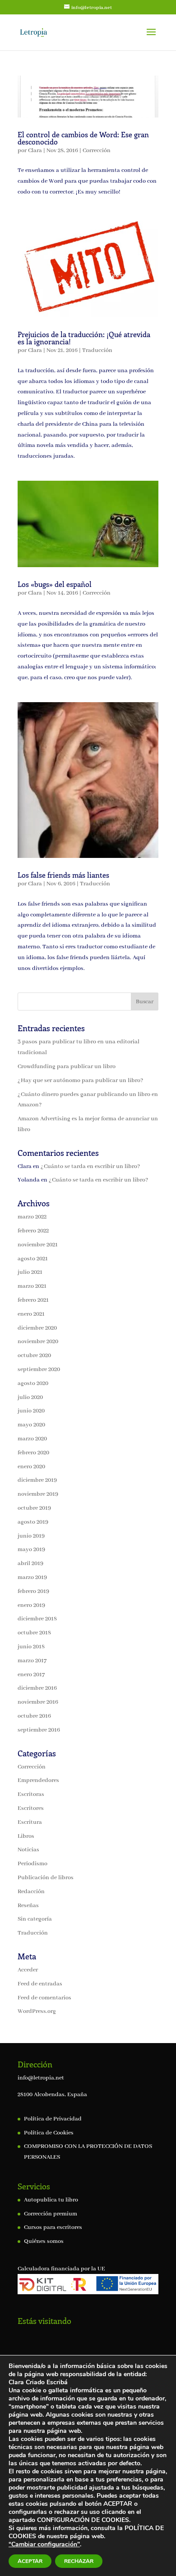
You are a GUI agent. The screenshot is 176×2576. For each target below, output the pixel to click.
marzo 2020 (32, 1439)
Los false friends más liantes (63, 875)
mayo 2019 (31, 1550)
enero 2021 (31, 1314)
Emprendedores (38, 1780)
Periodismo (32, 1864)
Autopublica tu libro (51, 2200)
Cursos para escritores (53, 2227)
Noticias (28, 1850)
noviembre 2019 (38, 1494)
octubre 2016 (34, 1716)
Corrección (97, 151)
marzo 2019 (32, 1577)
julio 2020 (30, 1397)
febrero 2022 (33, 1231)
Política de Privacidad (53, 2119)
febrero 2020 (33, 1453)
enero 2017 (31, 1675)
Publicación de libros (46, 1878)
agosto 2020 (33, 1383)
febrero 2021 (33, 1300)
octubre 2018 (34, 1633)
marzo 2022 (32, 1217)
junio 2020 (31, 1411)
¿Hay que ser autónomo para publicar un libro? (80, 1080)
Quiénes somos (44, 2241)
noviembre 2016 (38, 1702)
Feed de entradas (40, 1984)
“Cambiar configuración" (44, 2544)
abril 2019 (30, 1563)
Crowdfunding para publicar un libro (67, 1067)
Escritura (30, 1822)
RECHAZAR (79, 2561)
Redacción (31, 1892)
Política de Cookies (49, 2133)
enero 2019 (31, 1605)
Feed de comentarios (44, 1998)
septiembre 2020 (39, 1369)
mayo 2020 (31, 1425)
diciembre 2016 (37, 1688)
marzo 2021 (32, 1286)
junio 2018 (31, 1647)
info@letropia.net (41, 2078)
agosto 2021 (33, 1259)
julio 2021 (30, 1272)
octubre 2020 (34, 1356)
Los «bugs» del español (55, 584)
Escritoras (31, 1794)
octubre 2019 (34, 1508)
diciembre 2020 (37, 1328)
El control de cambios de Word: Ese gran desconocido (83, 138)
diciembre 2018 (37, 1619)
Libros (26, 1836)
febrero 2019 (33, 1591)
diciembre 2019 (37, 1480)
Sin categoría (35, 1919)
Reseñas (28, 1906)
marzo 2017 (32, 1661)
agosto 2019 (33, 1522)
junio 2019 (31, 1536)
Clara (35, 151)
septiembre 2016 (39, 1730)
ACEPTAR (30, 2561)
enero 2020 (31, 1467)
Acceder (28, 1970)
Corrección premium (51, 2214)
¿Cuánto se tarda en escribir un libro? (90, 1166)
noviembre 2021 (38, 1245)
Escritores (31, 1808)
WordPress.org (37, 2011)
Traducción (97, 350)
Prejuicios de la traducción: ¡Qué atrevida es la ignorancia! (84, 338)
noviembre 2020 (38, 1342)
